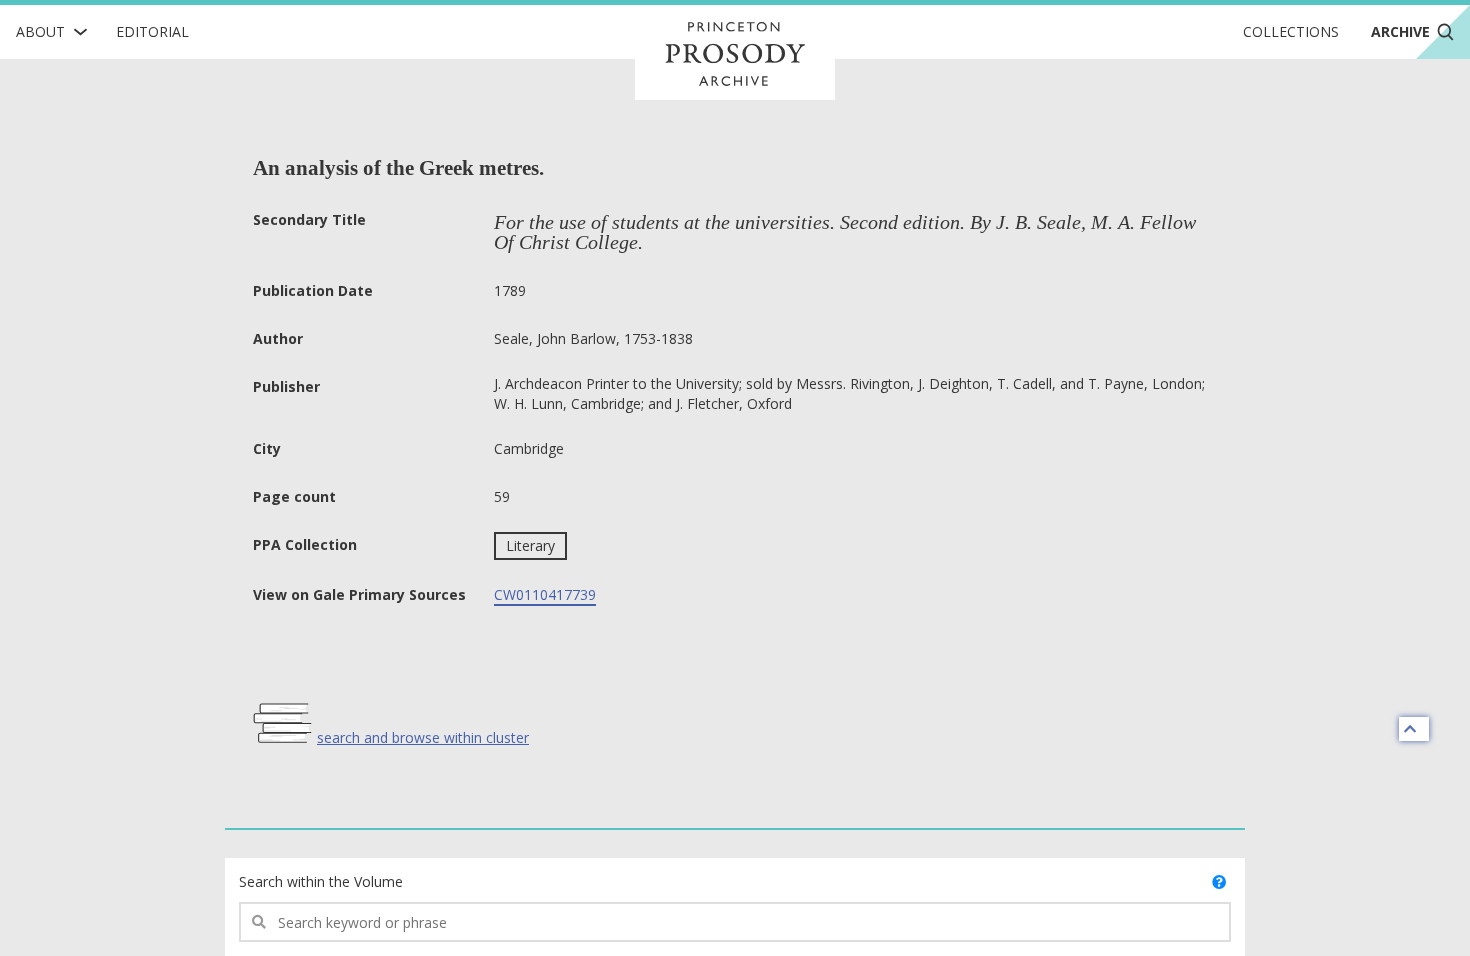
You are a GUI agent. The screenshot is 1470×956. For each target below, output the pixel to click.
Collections (1291, 31)
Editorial (152, 31)
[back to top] (1414, 729)
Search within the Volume (321, 881)
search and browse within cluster (423, 737)
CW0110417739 (545, 594)
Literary (530, 545)
